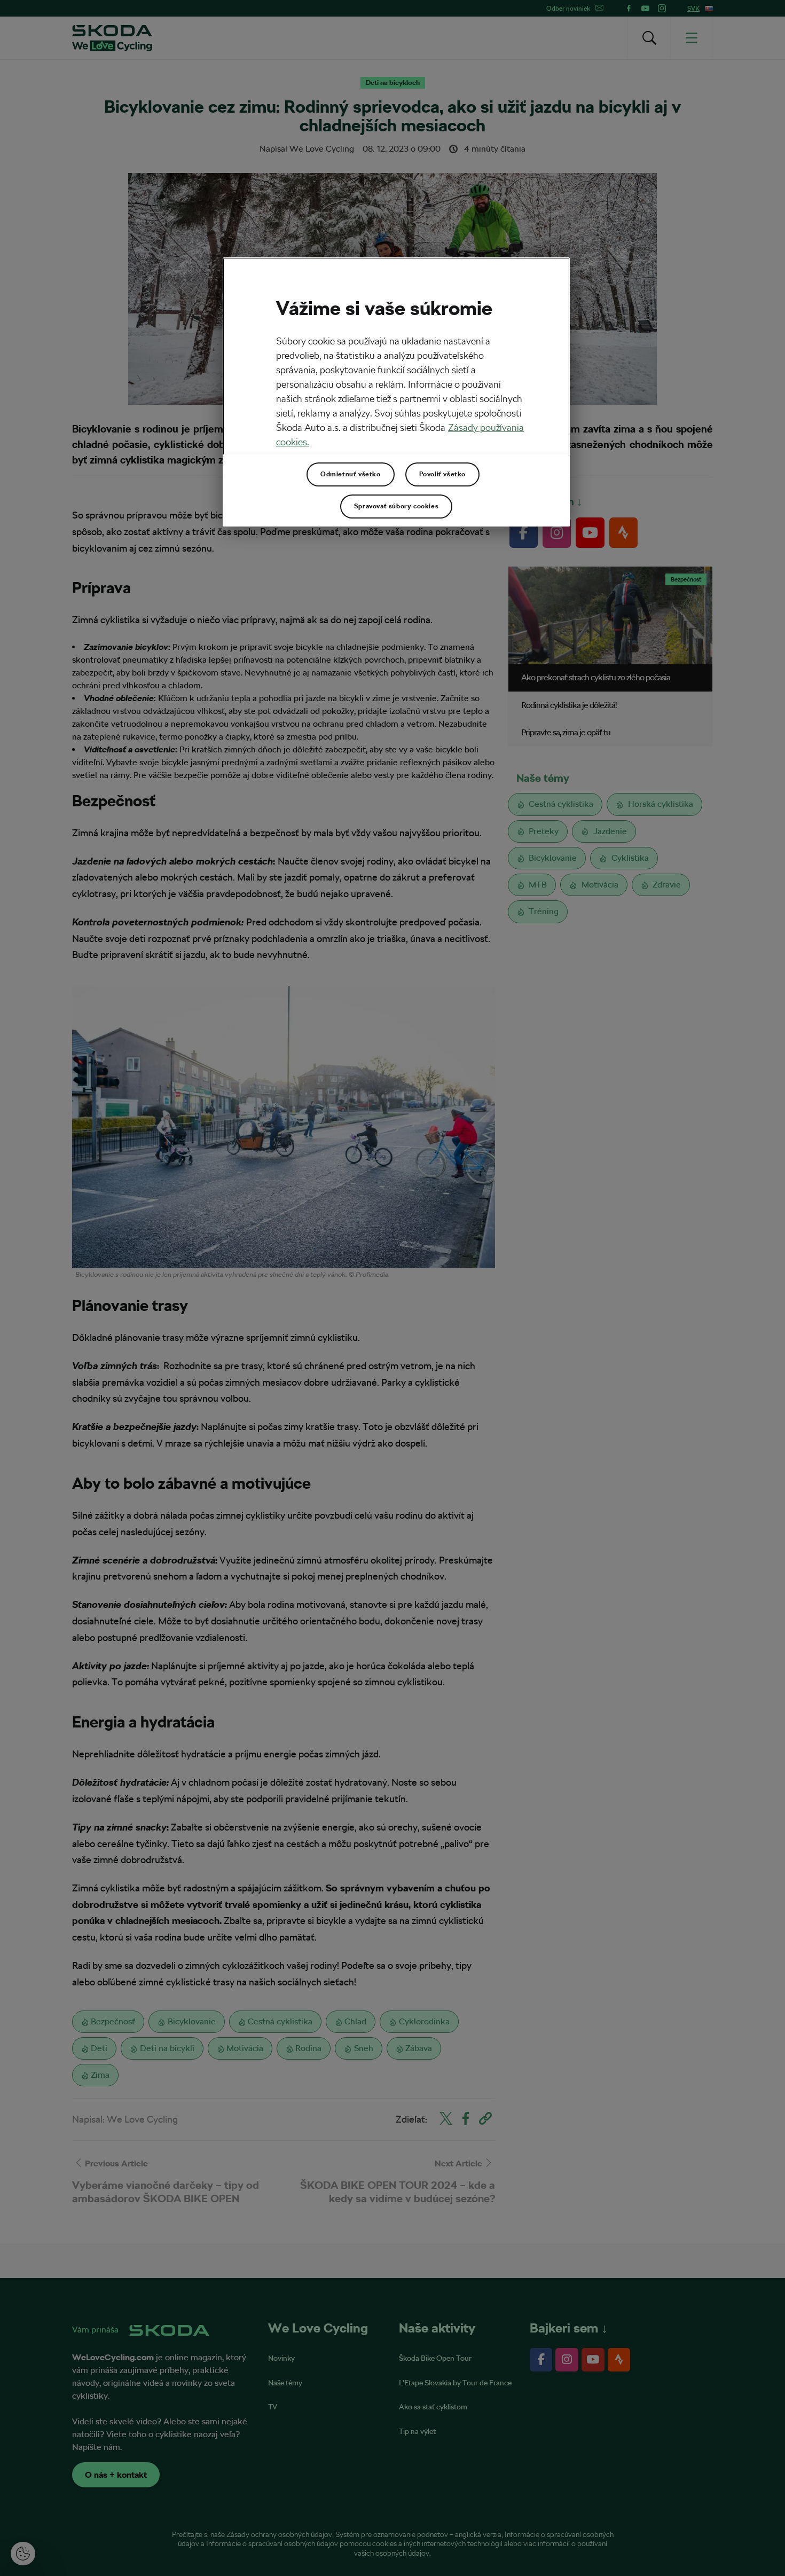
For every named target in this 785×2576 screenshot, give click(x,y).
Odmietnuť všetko (351, 474)
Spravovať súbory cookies (396, 506)
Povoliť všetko (442, 474)
